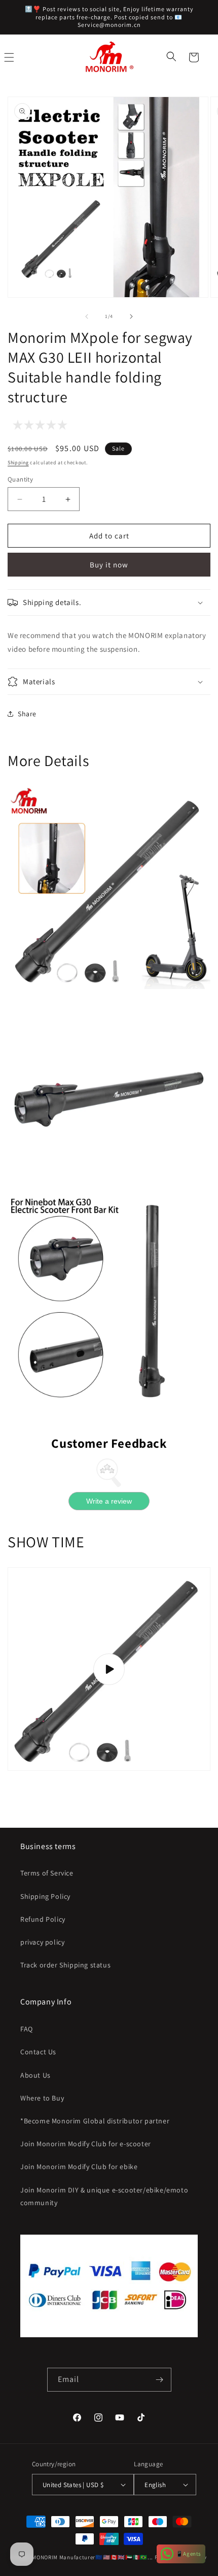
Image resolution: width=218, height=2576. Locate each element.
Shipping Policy (45, 1896)
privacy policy (42, 1942)
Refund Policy (43, 1919)
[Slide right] (131, 316)
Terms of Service (47, 1873)
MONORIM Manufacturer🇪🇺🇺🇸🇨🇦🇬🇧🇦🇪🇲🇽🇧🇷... (93, 2557)
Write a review (109, 1501)
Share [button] (27, 714)
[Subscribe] (160, 2380)
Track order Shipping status (65, 1965)
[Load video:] (109, 1669)
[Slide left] (87, 316)
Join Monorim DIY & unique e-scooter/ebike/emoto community (104, 2196)
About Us (35, 2075)
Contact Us (38, 2052)
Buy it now (109, 565)
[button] (172, 57)
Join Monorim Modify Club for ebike (79, 2167)
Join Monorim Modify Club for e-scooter (86, 2144)
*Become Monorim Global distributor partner (95, 2121)
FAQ (27, 2029)
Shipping (18, 463)
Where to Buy (42, 2098)
